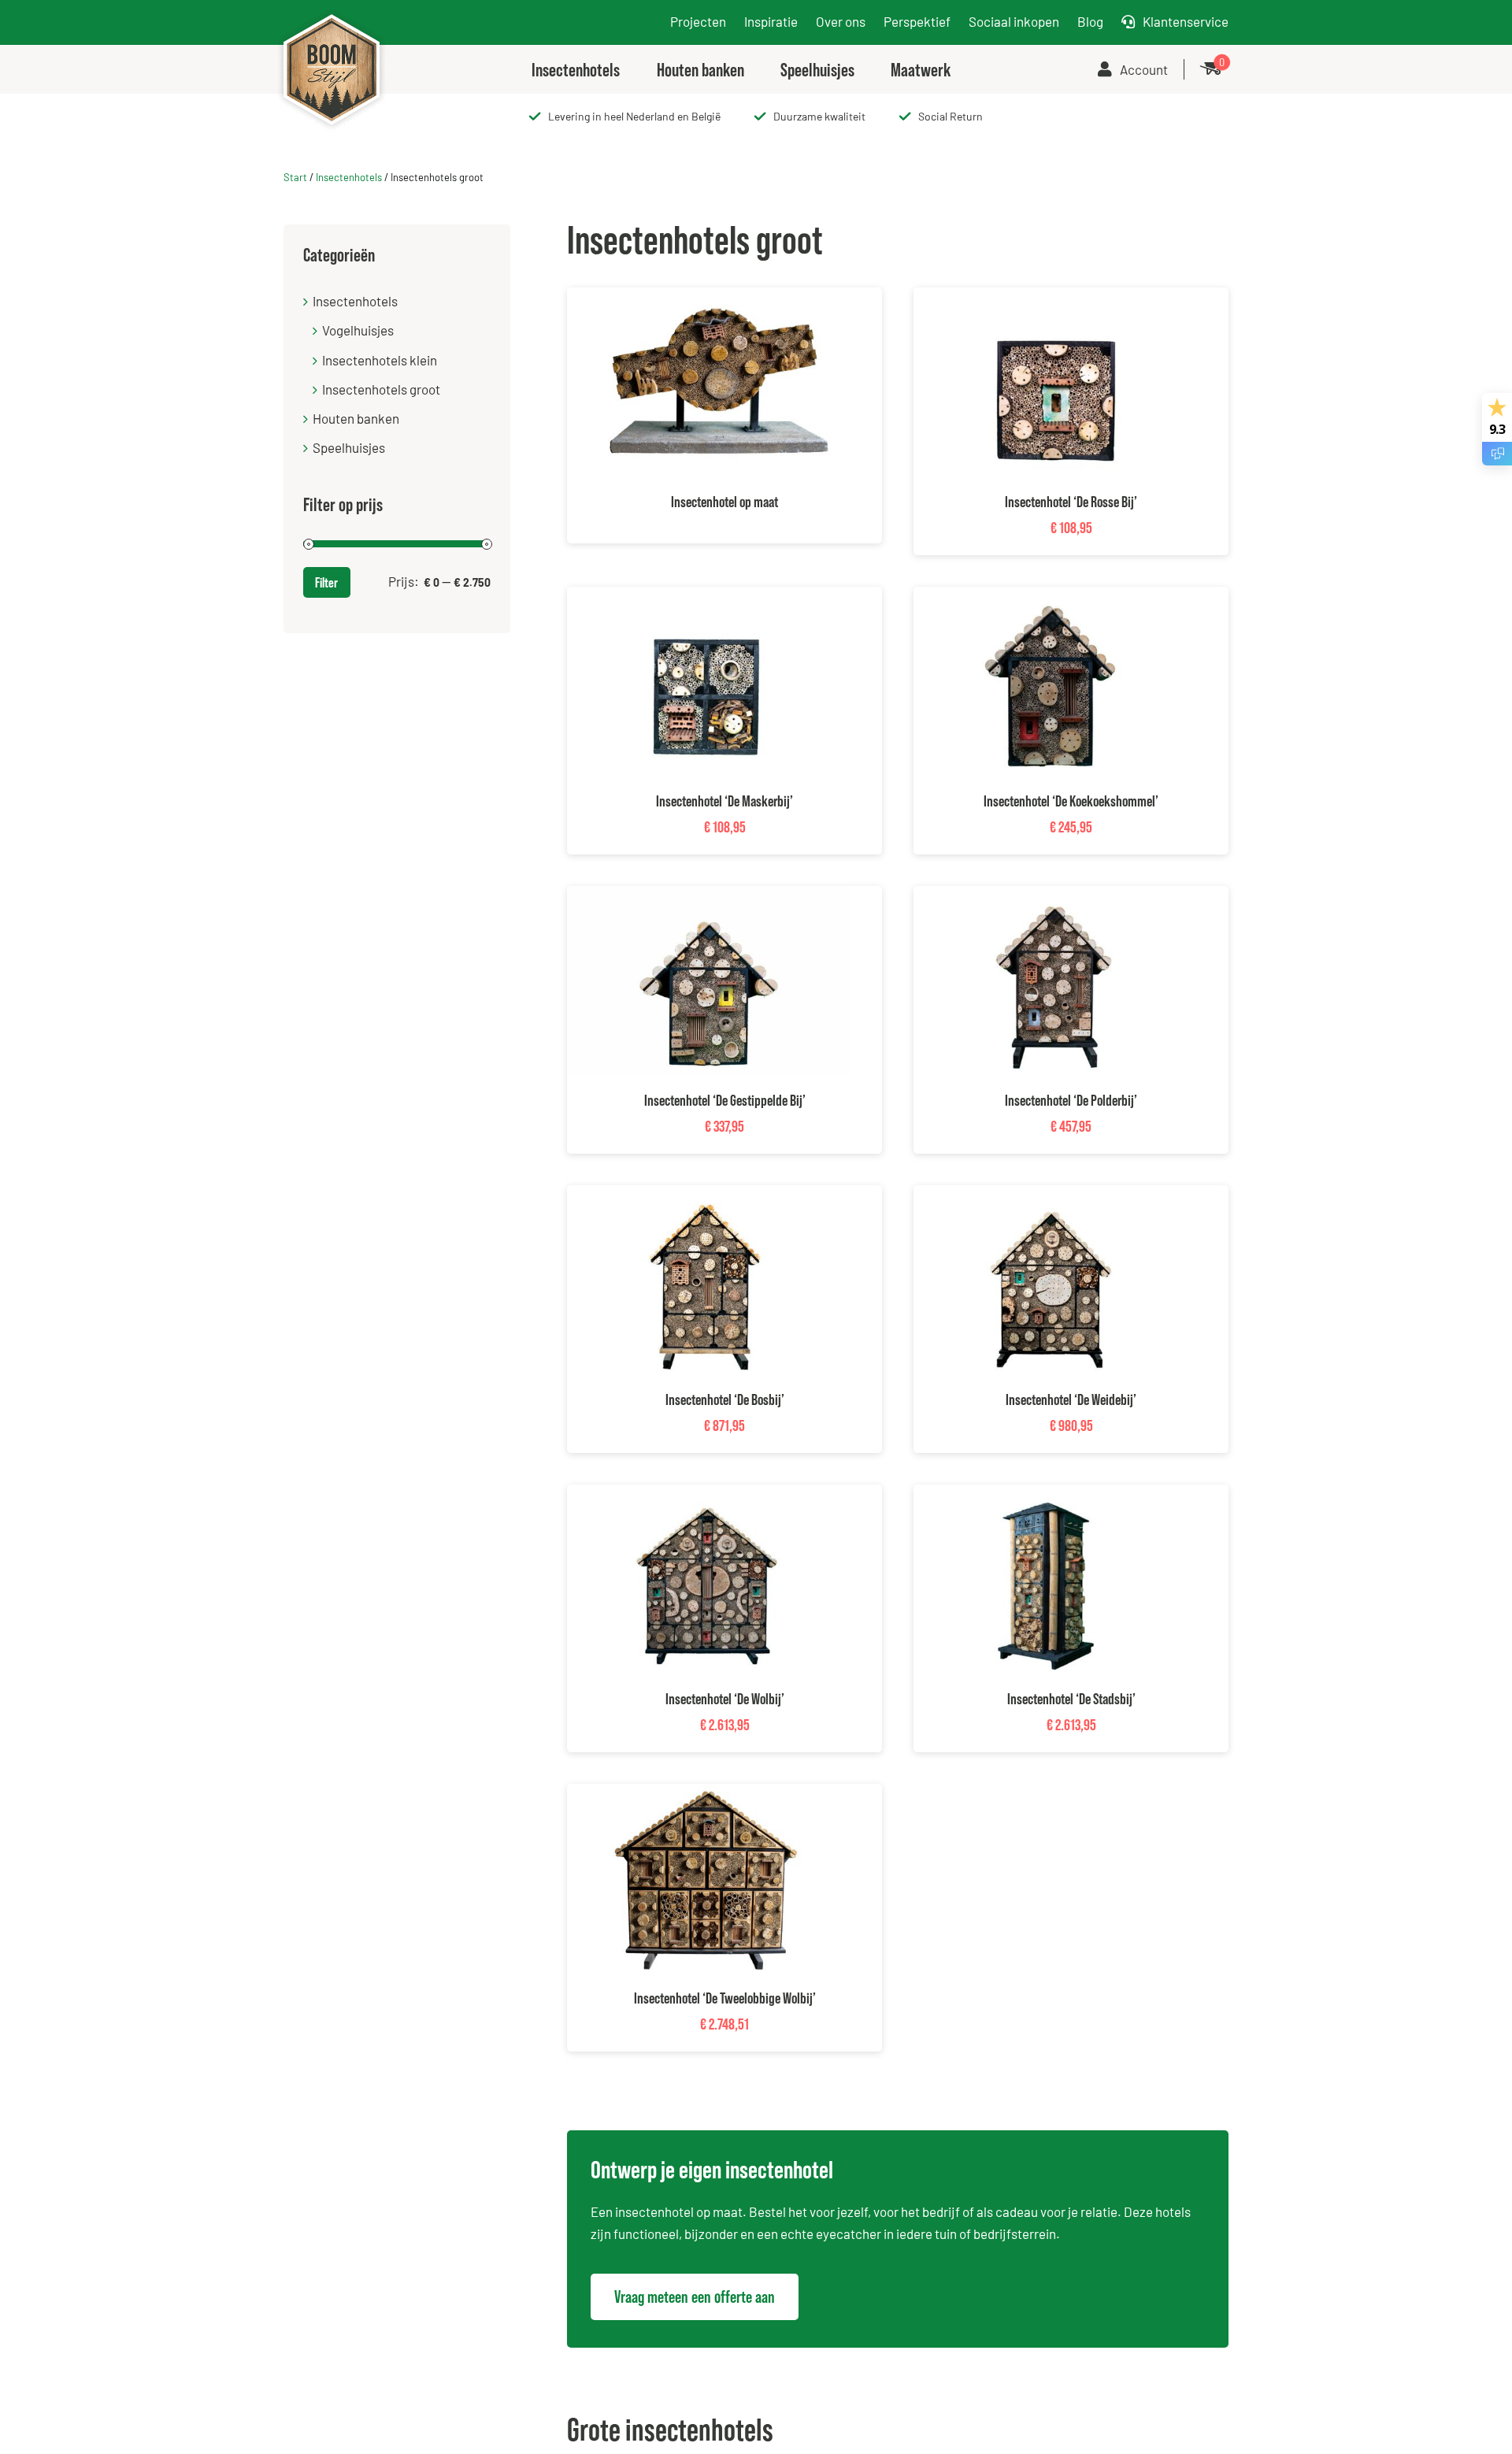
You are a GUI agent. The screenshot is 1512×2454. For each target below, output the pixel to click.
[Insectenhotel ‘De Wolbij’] (708, 1495)
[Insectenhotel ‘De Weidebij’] (1055, 1195)
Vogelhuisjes (358, 330)
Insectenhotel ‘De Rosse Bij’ (1071, 502)
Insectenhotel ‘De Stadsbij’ (1071, 1699)
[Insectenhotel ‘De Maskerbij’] (708, 597)
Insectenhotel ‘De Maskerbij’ (724, 801)
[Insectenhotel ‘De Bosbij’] (708, 1195)
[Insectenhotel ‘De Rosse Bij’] (1055, 298)
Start (295, 177)
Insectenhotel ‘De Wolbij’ (725, 1699)
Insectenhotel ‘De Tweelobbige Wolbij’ (725, 1998)
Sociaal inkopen (1014, 21)
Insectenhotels (349, 177)
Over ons (841, 21)
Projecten (698, 21)
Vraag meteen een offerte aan (695, 2297)
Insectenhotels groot (381, 389)
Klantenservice (1186, 21)
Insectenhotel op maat (724, 502)
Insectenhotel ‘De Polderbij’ (1071, 1100)
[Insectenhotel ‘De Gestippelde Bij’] (708, 896)
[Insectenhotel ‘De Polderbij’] (1055, 896)
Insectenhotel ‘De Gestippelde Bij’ (725, 1100)
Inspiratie (771, 21)
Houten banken (356, 418)
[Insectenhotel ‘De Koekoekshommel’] (1055, 597)
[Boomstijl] (332, 13)
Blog (1090, 21)
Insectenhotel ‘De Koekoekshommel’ (1071, 801)
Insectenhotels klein (380, 360)
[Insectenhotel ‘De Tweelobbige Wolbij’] (709, 1794)
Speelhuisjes (349, 447)
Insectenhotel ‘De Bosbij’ (725, 1399)
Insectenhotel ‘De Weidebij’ (1071, 1399)
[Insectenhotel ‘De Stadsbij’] (1055, 1495)
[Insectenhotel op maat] (709, 298)
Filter (326, 582)
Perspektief (917, 21)
